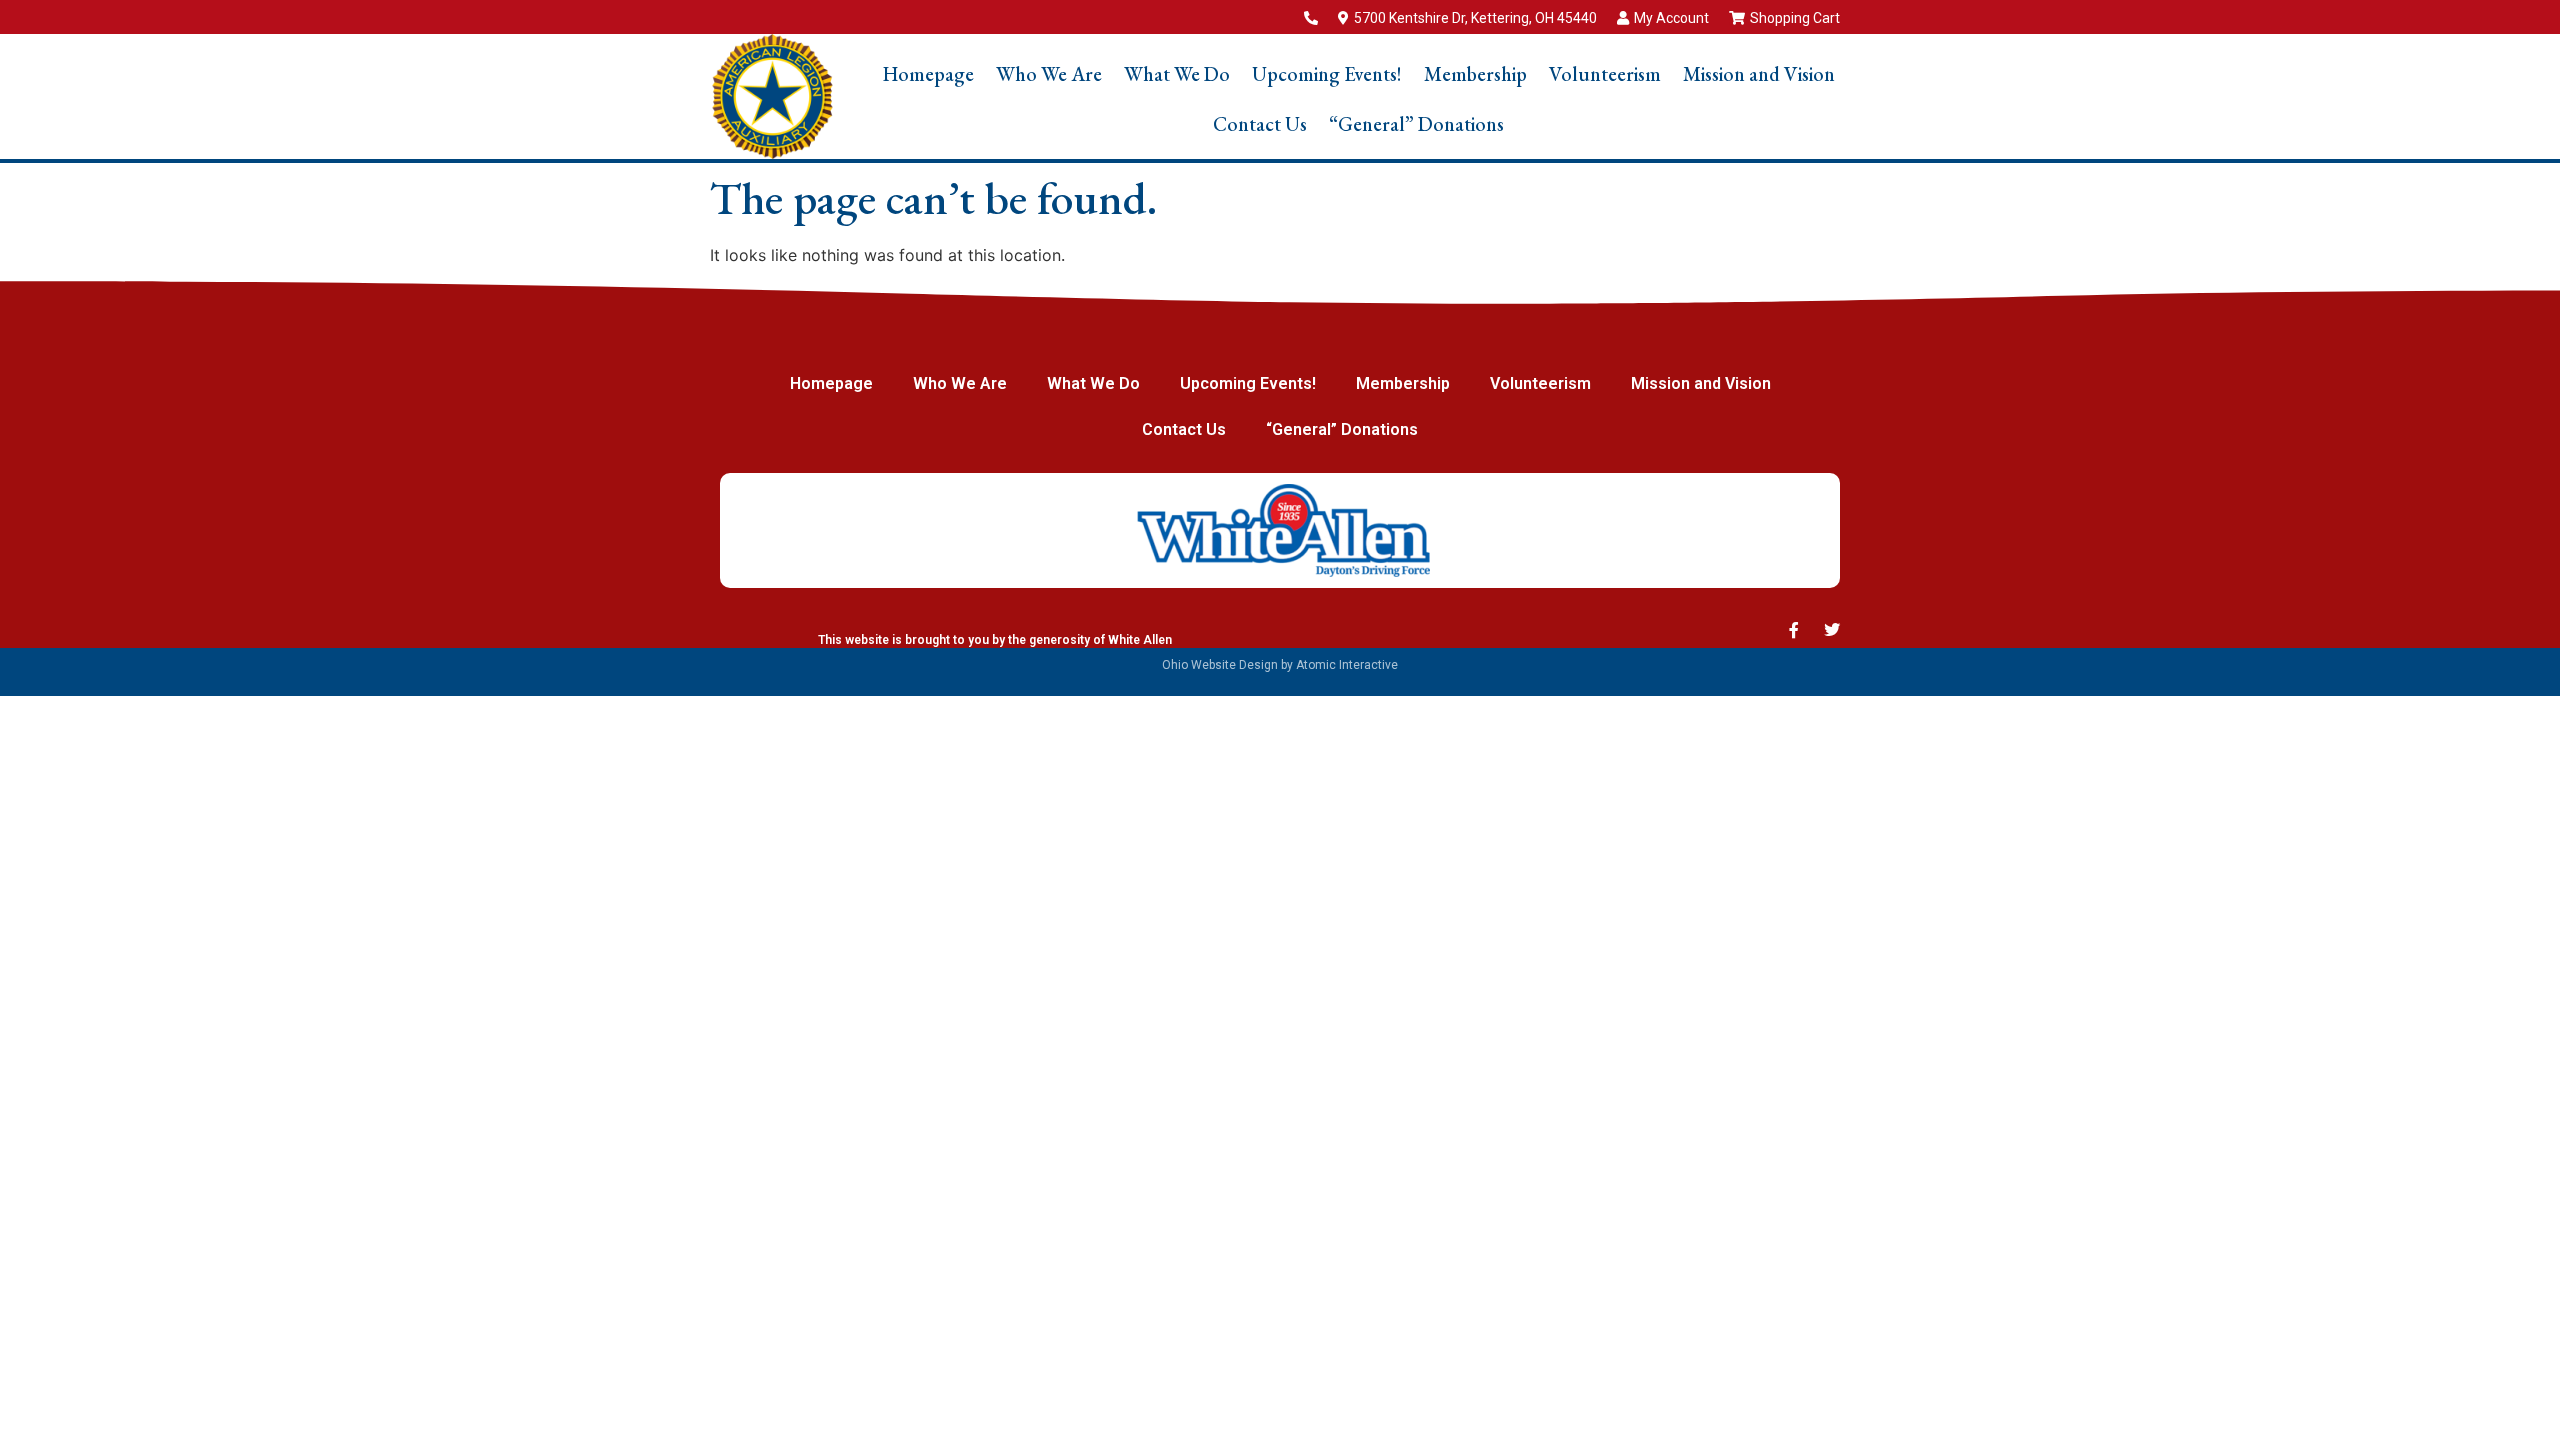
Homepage (928, 74)
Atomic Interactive (1347, 665)
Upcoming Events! (1327, 74)
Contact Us (1260, 124)
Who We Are (1049, 74)
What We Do (1177, 74)
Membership (1475, 74)
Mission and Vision (1759, 74)
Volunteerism (1605, 74)
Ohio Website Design (1220, 665)
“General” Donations (1416, 124)
